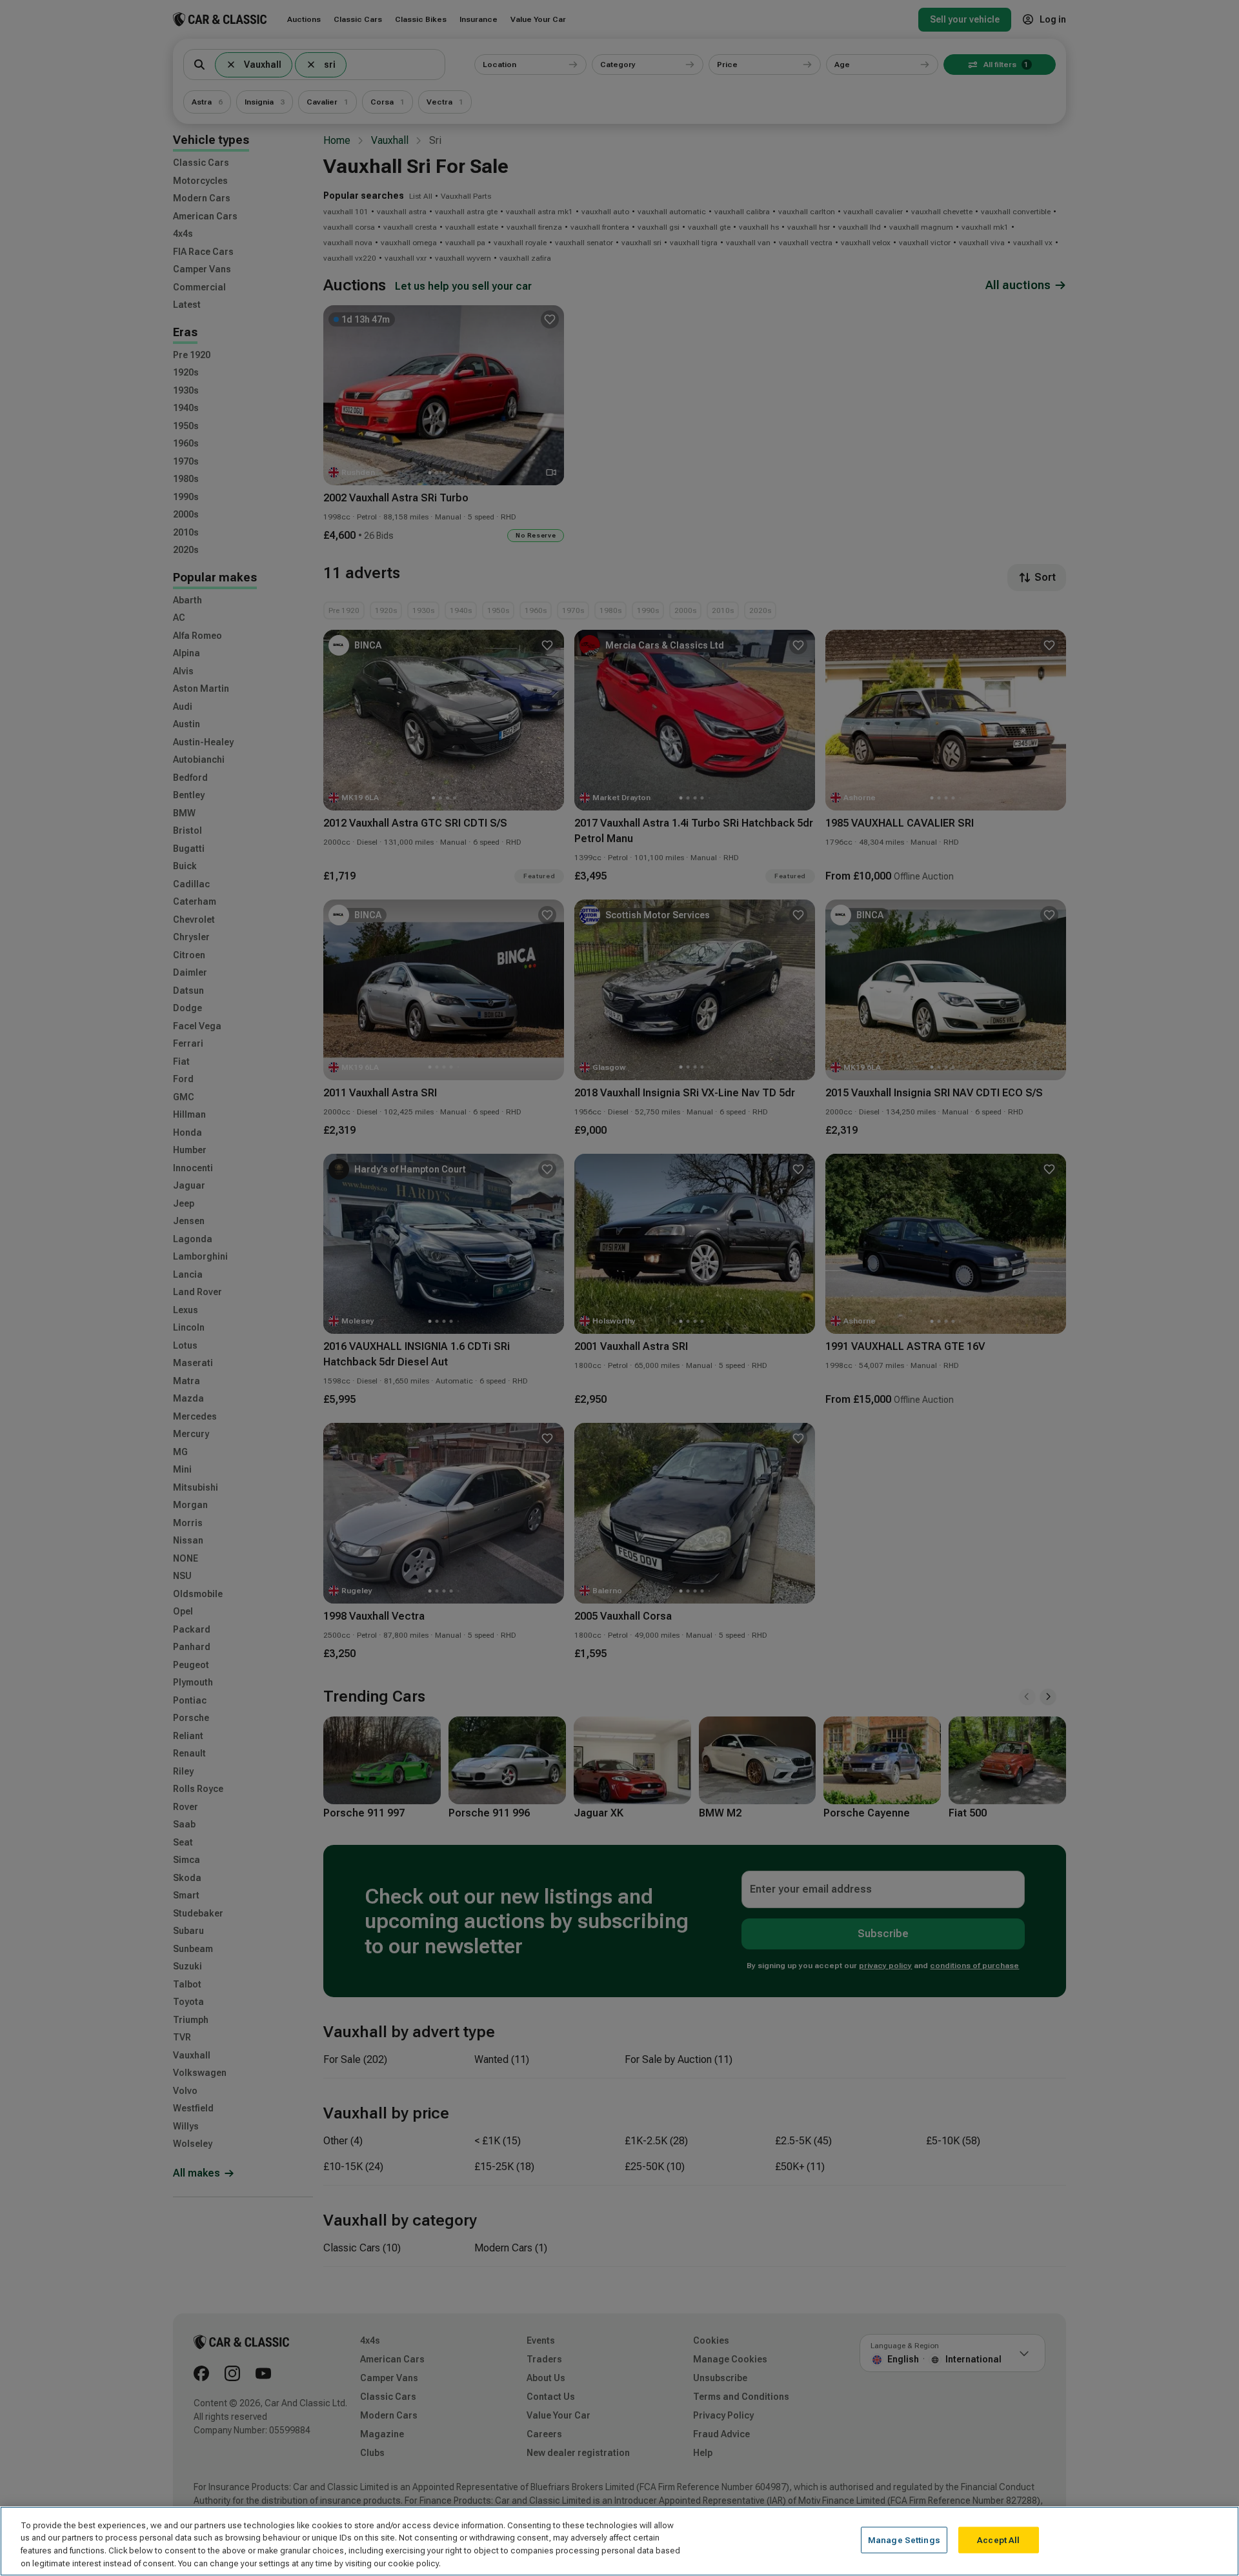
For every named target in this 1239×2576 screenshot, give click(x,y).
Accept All (998, 2540)
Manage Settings (904, 2540)
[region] (619, 2541)
